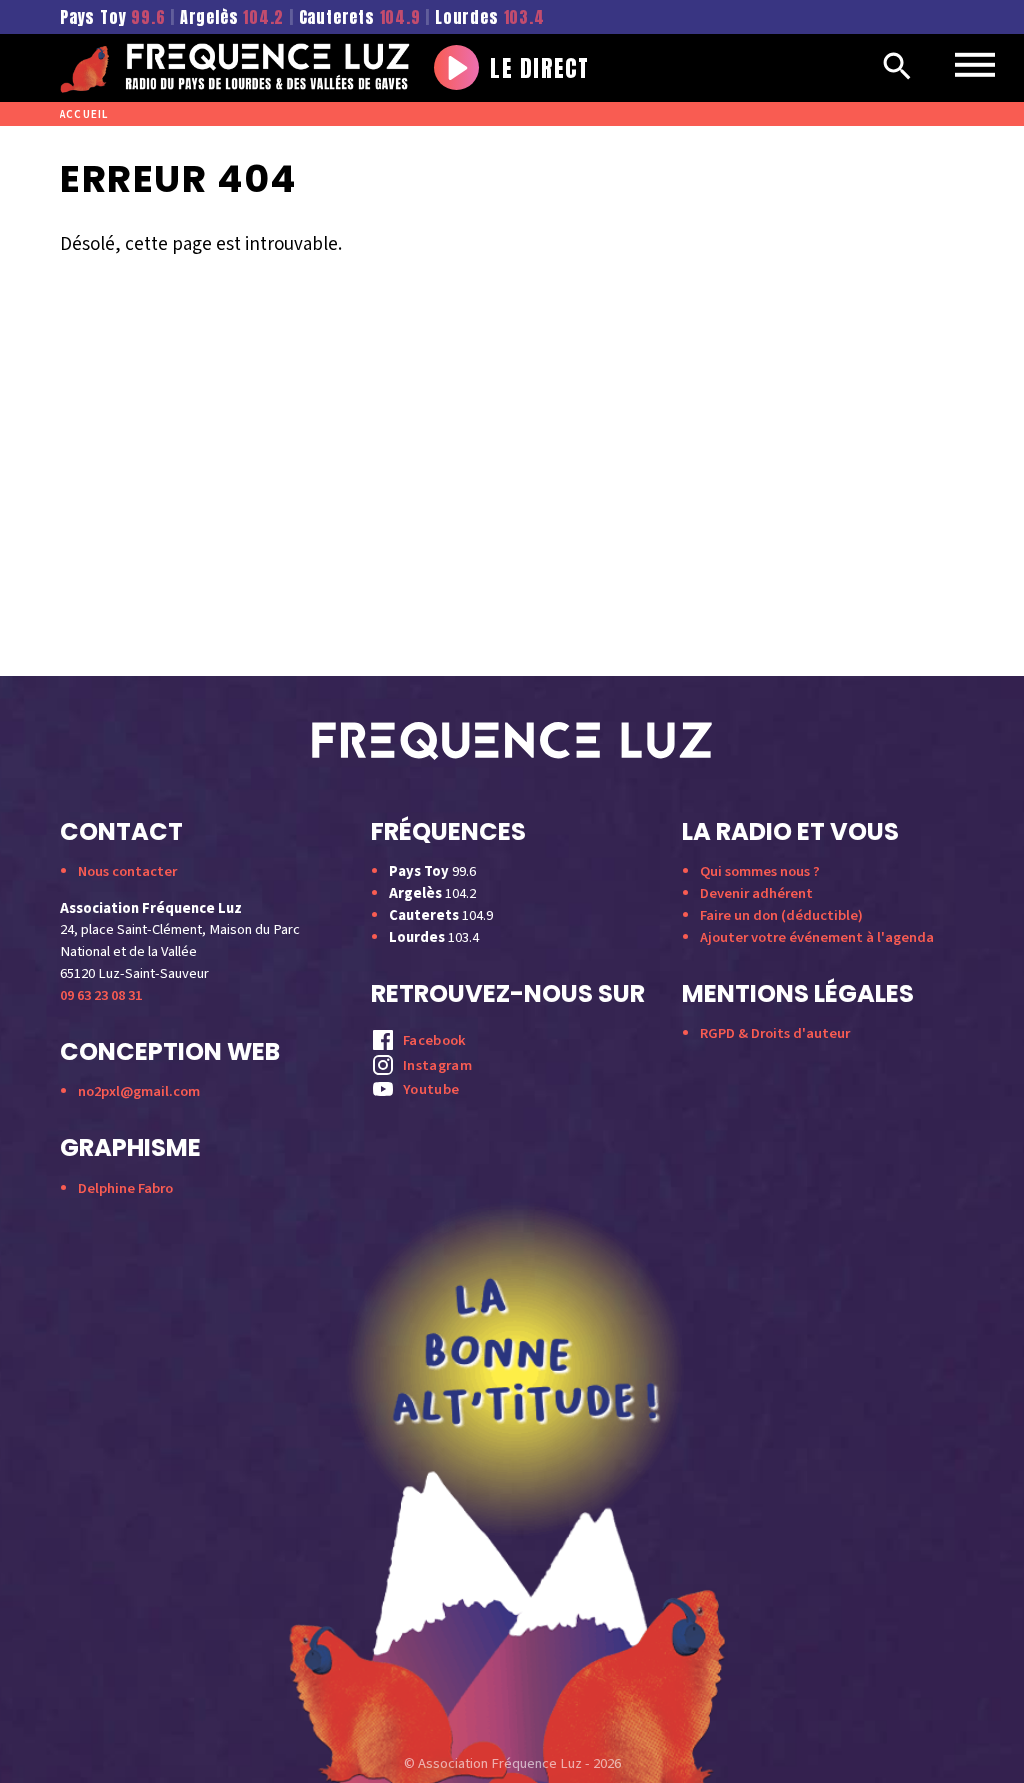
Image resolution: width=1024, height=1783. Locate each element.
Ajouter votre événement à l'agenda (817, 937)
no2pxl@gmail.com (139, 1091)
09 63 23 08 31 (101, 995)
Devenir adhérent (756, 893)
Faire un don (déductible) (781, 915)
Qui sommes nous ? (760, 871)
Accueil (84, 114)
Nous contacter (127, 871)
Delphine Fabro (125, 1188)
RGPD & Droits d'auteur (775, 1033)
